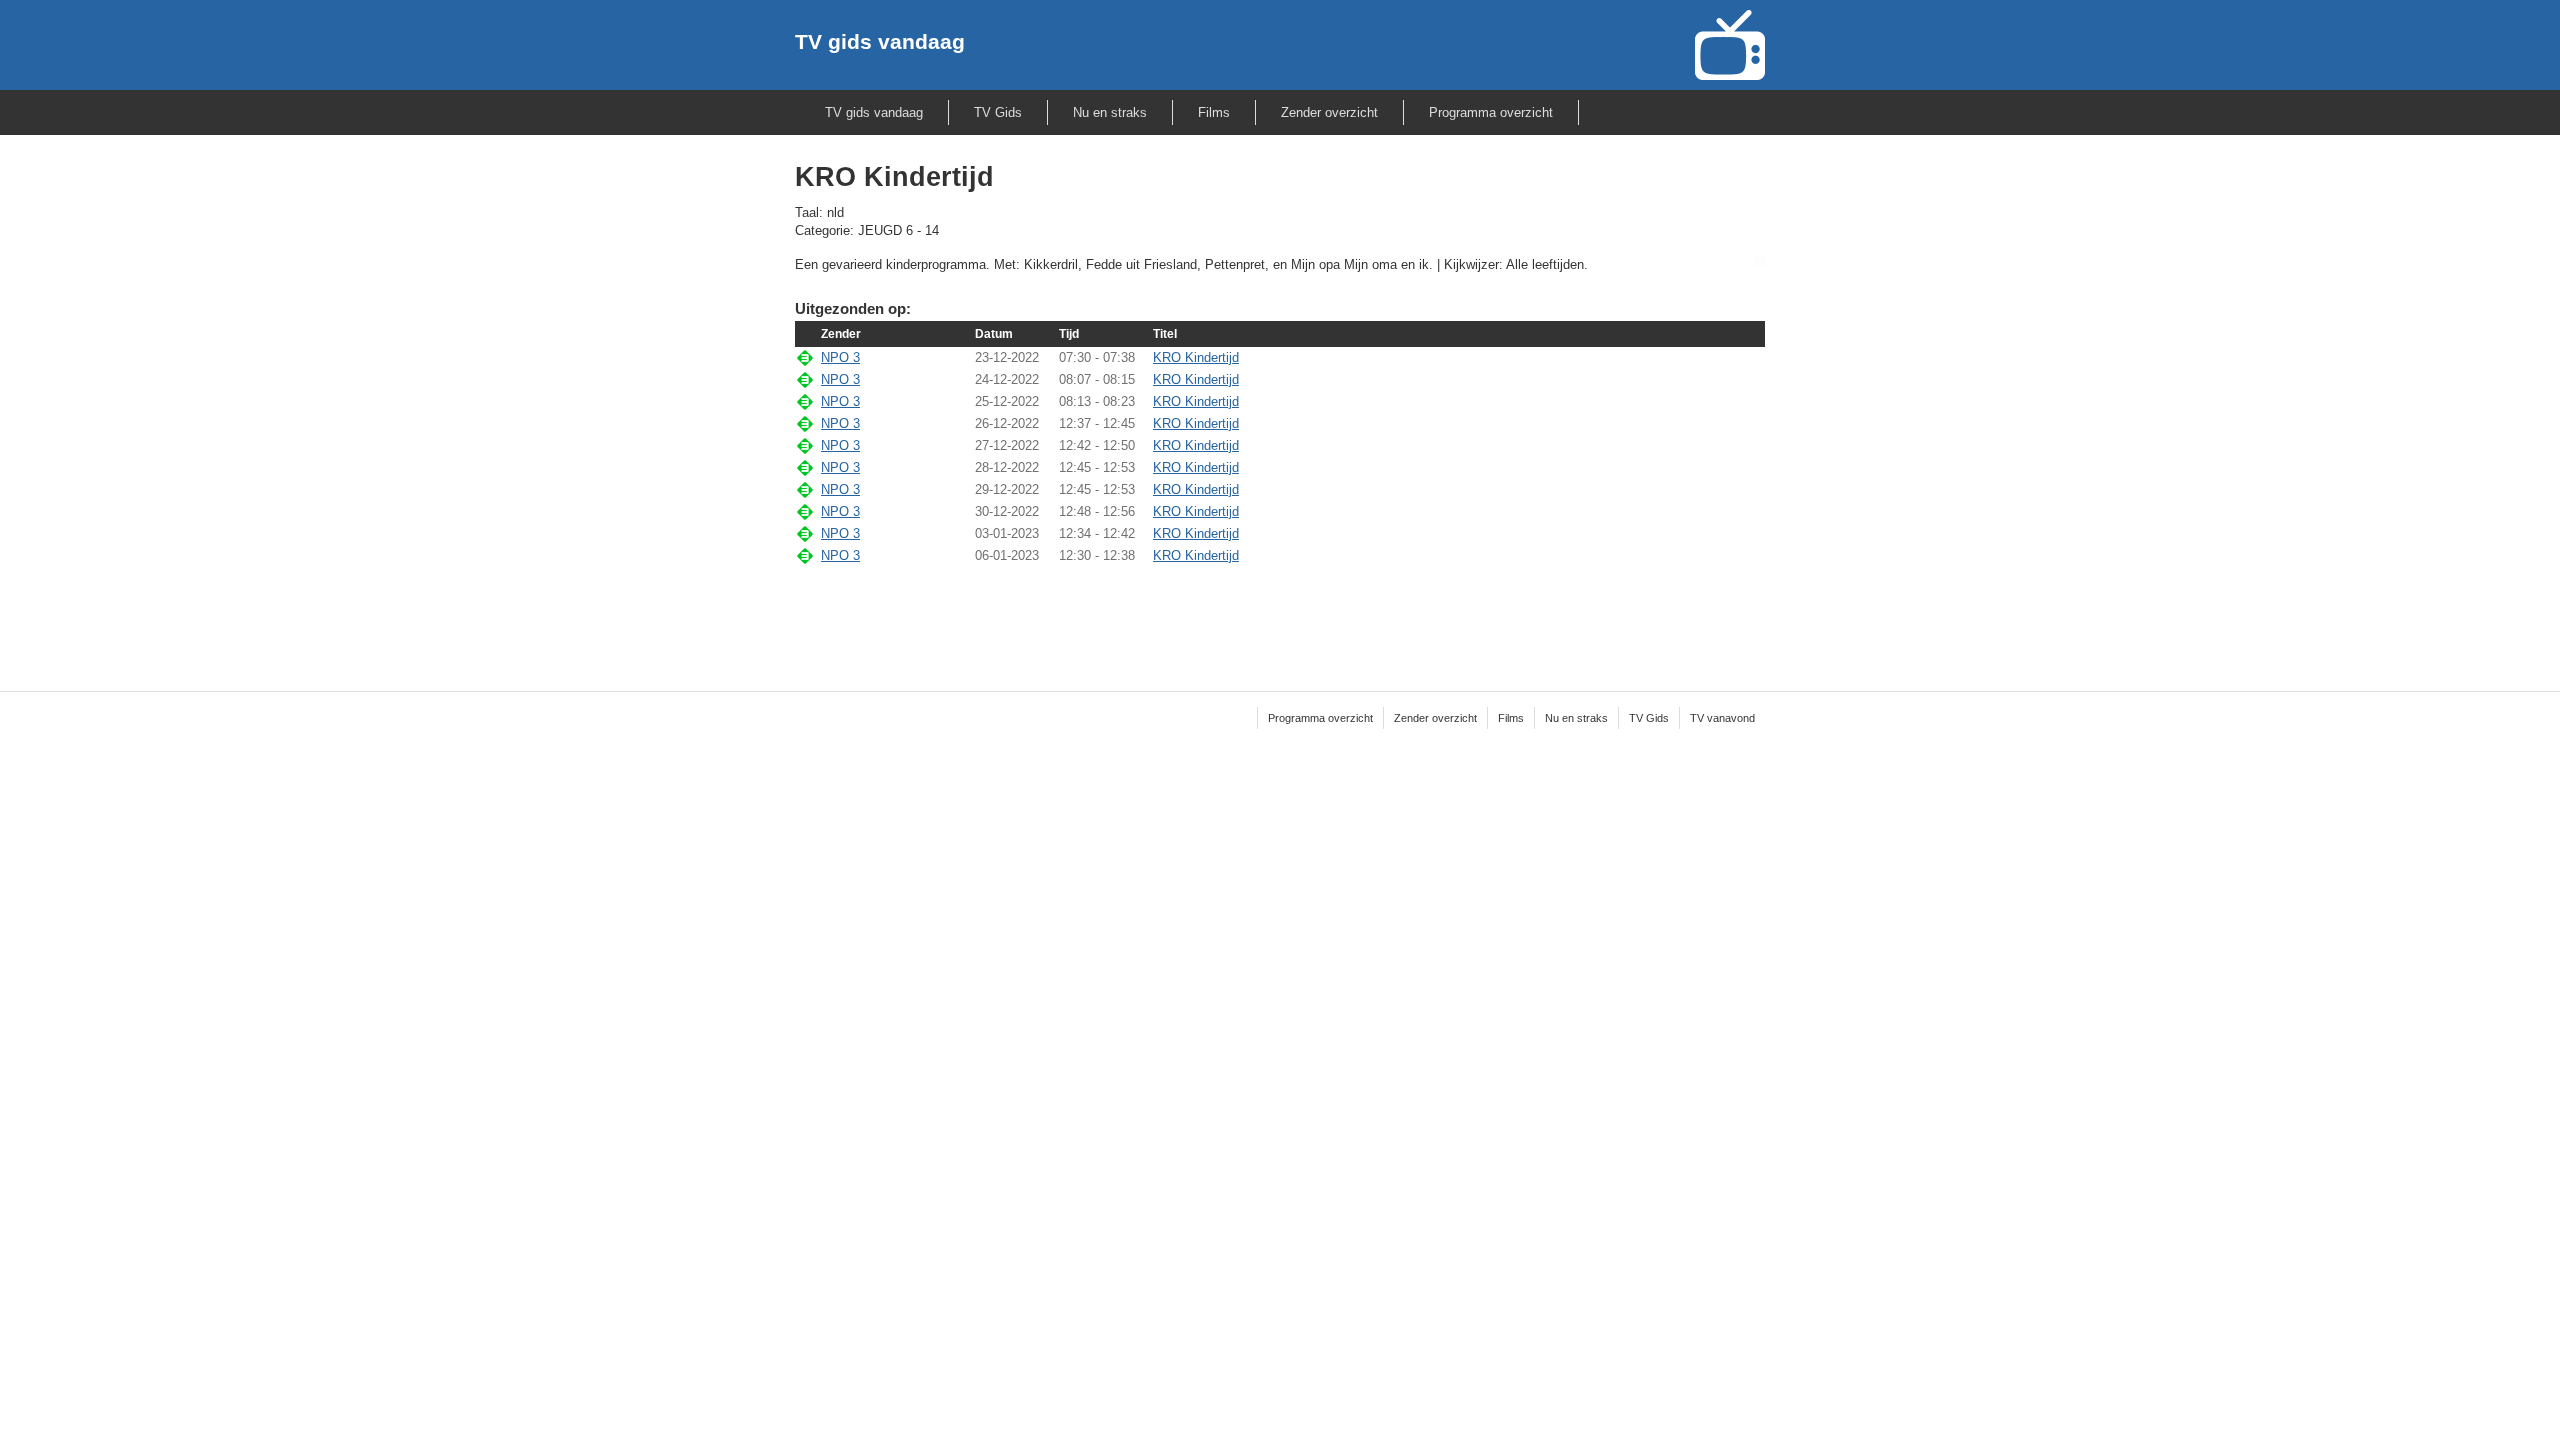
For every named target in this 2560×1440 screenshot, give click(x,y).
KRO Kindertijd (1196, 357)
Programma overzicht (1491, 112)
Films (1214, 112)
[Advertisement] (1280, 615)
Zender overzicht (1329, 112)
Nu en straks (1110, 112)
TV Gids (998, 112)
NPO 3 (840, 357)
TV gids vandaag (880, 42)
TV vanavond (1722, 718)
